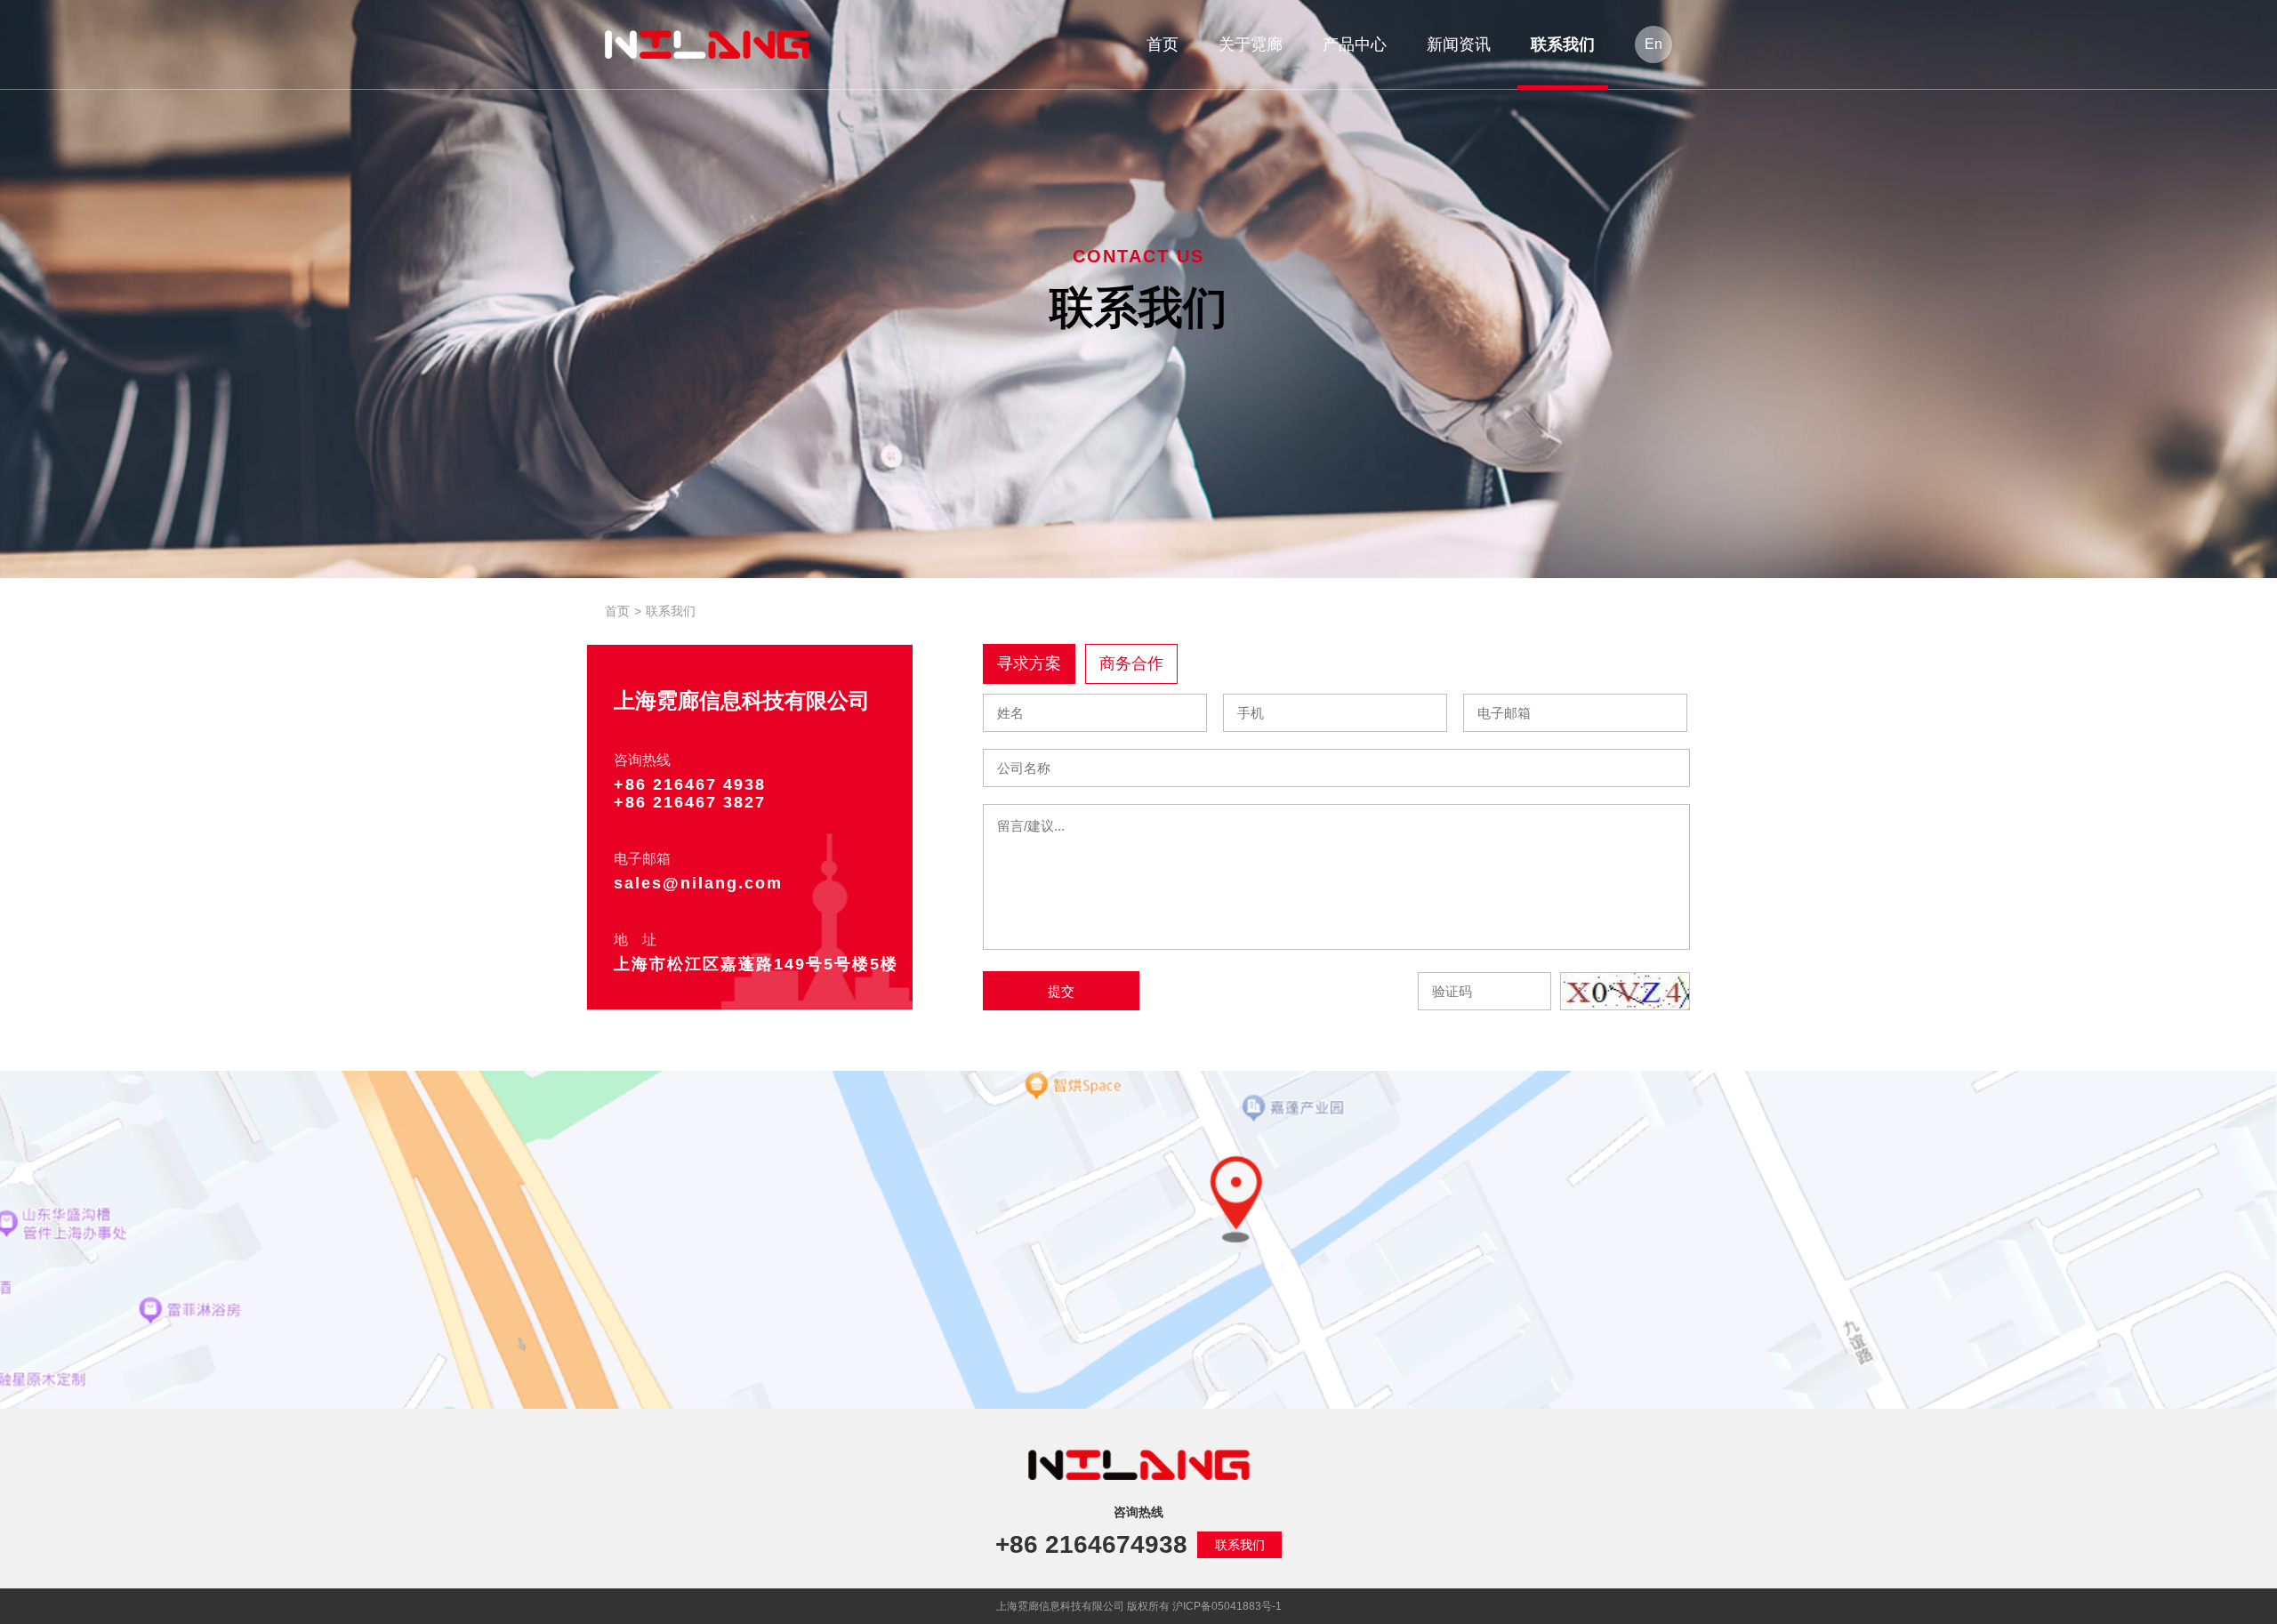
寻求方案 (1029, 663)
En (1653, 44)
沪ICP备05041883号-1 (1227, 1606)
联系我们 (1240, 1545)
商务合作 (1131, 663)
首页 (617, 611)
